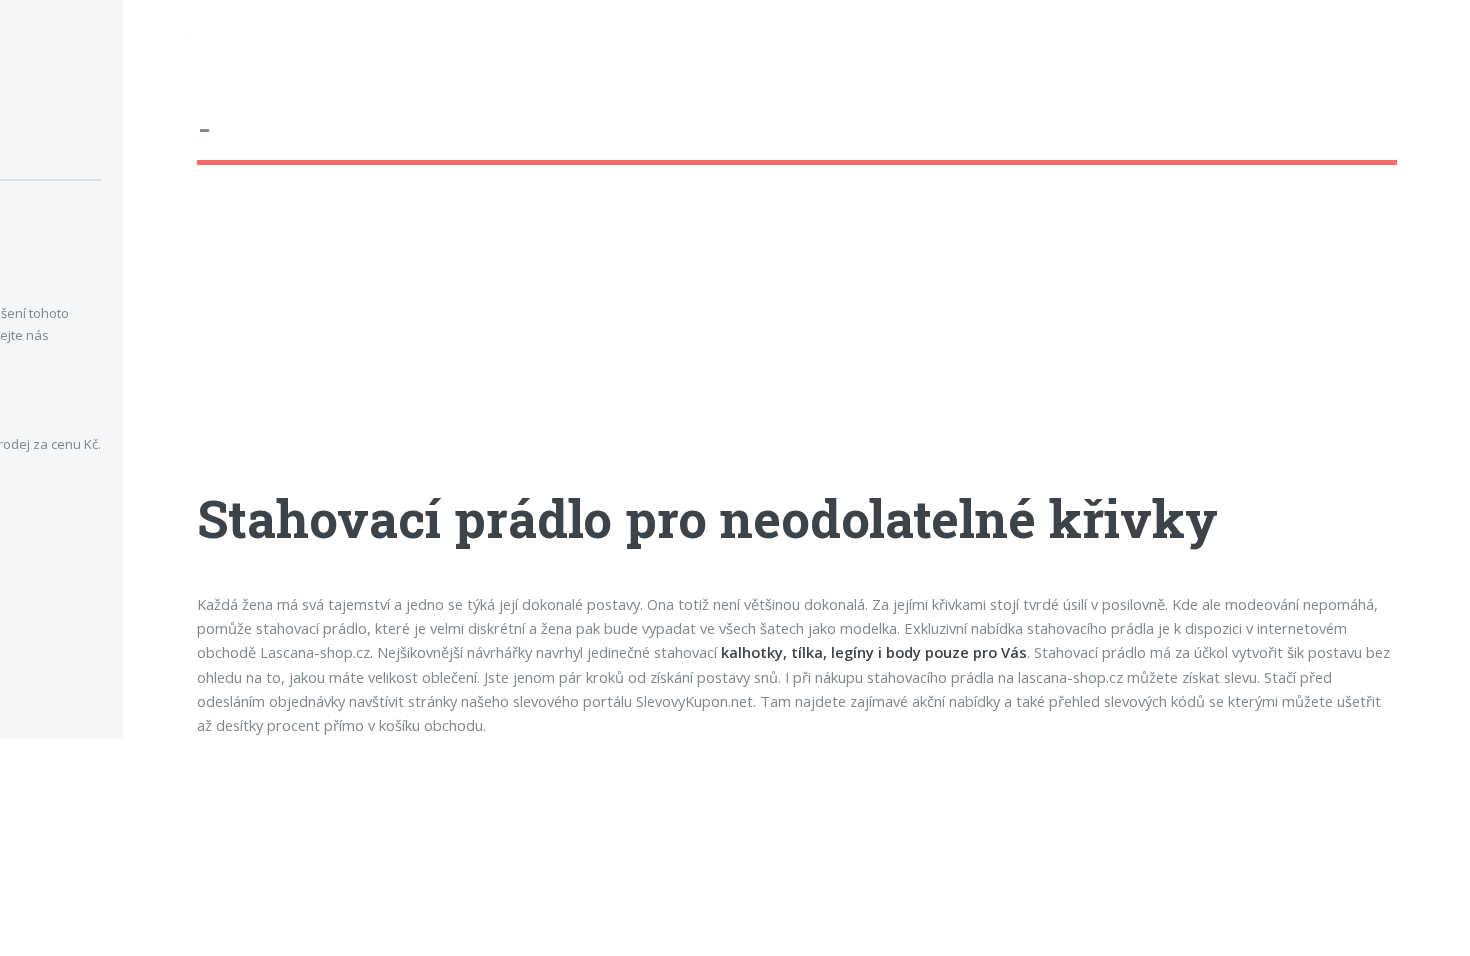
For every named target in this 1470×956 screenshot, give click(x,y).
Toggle (156, 41)
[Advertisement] (797, 345)
